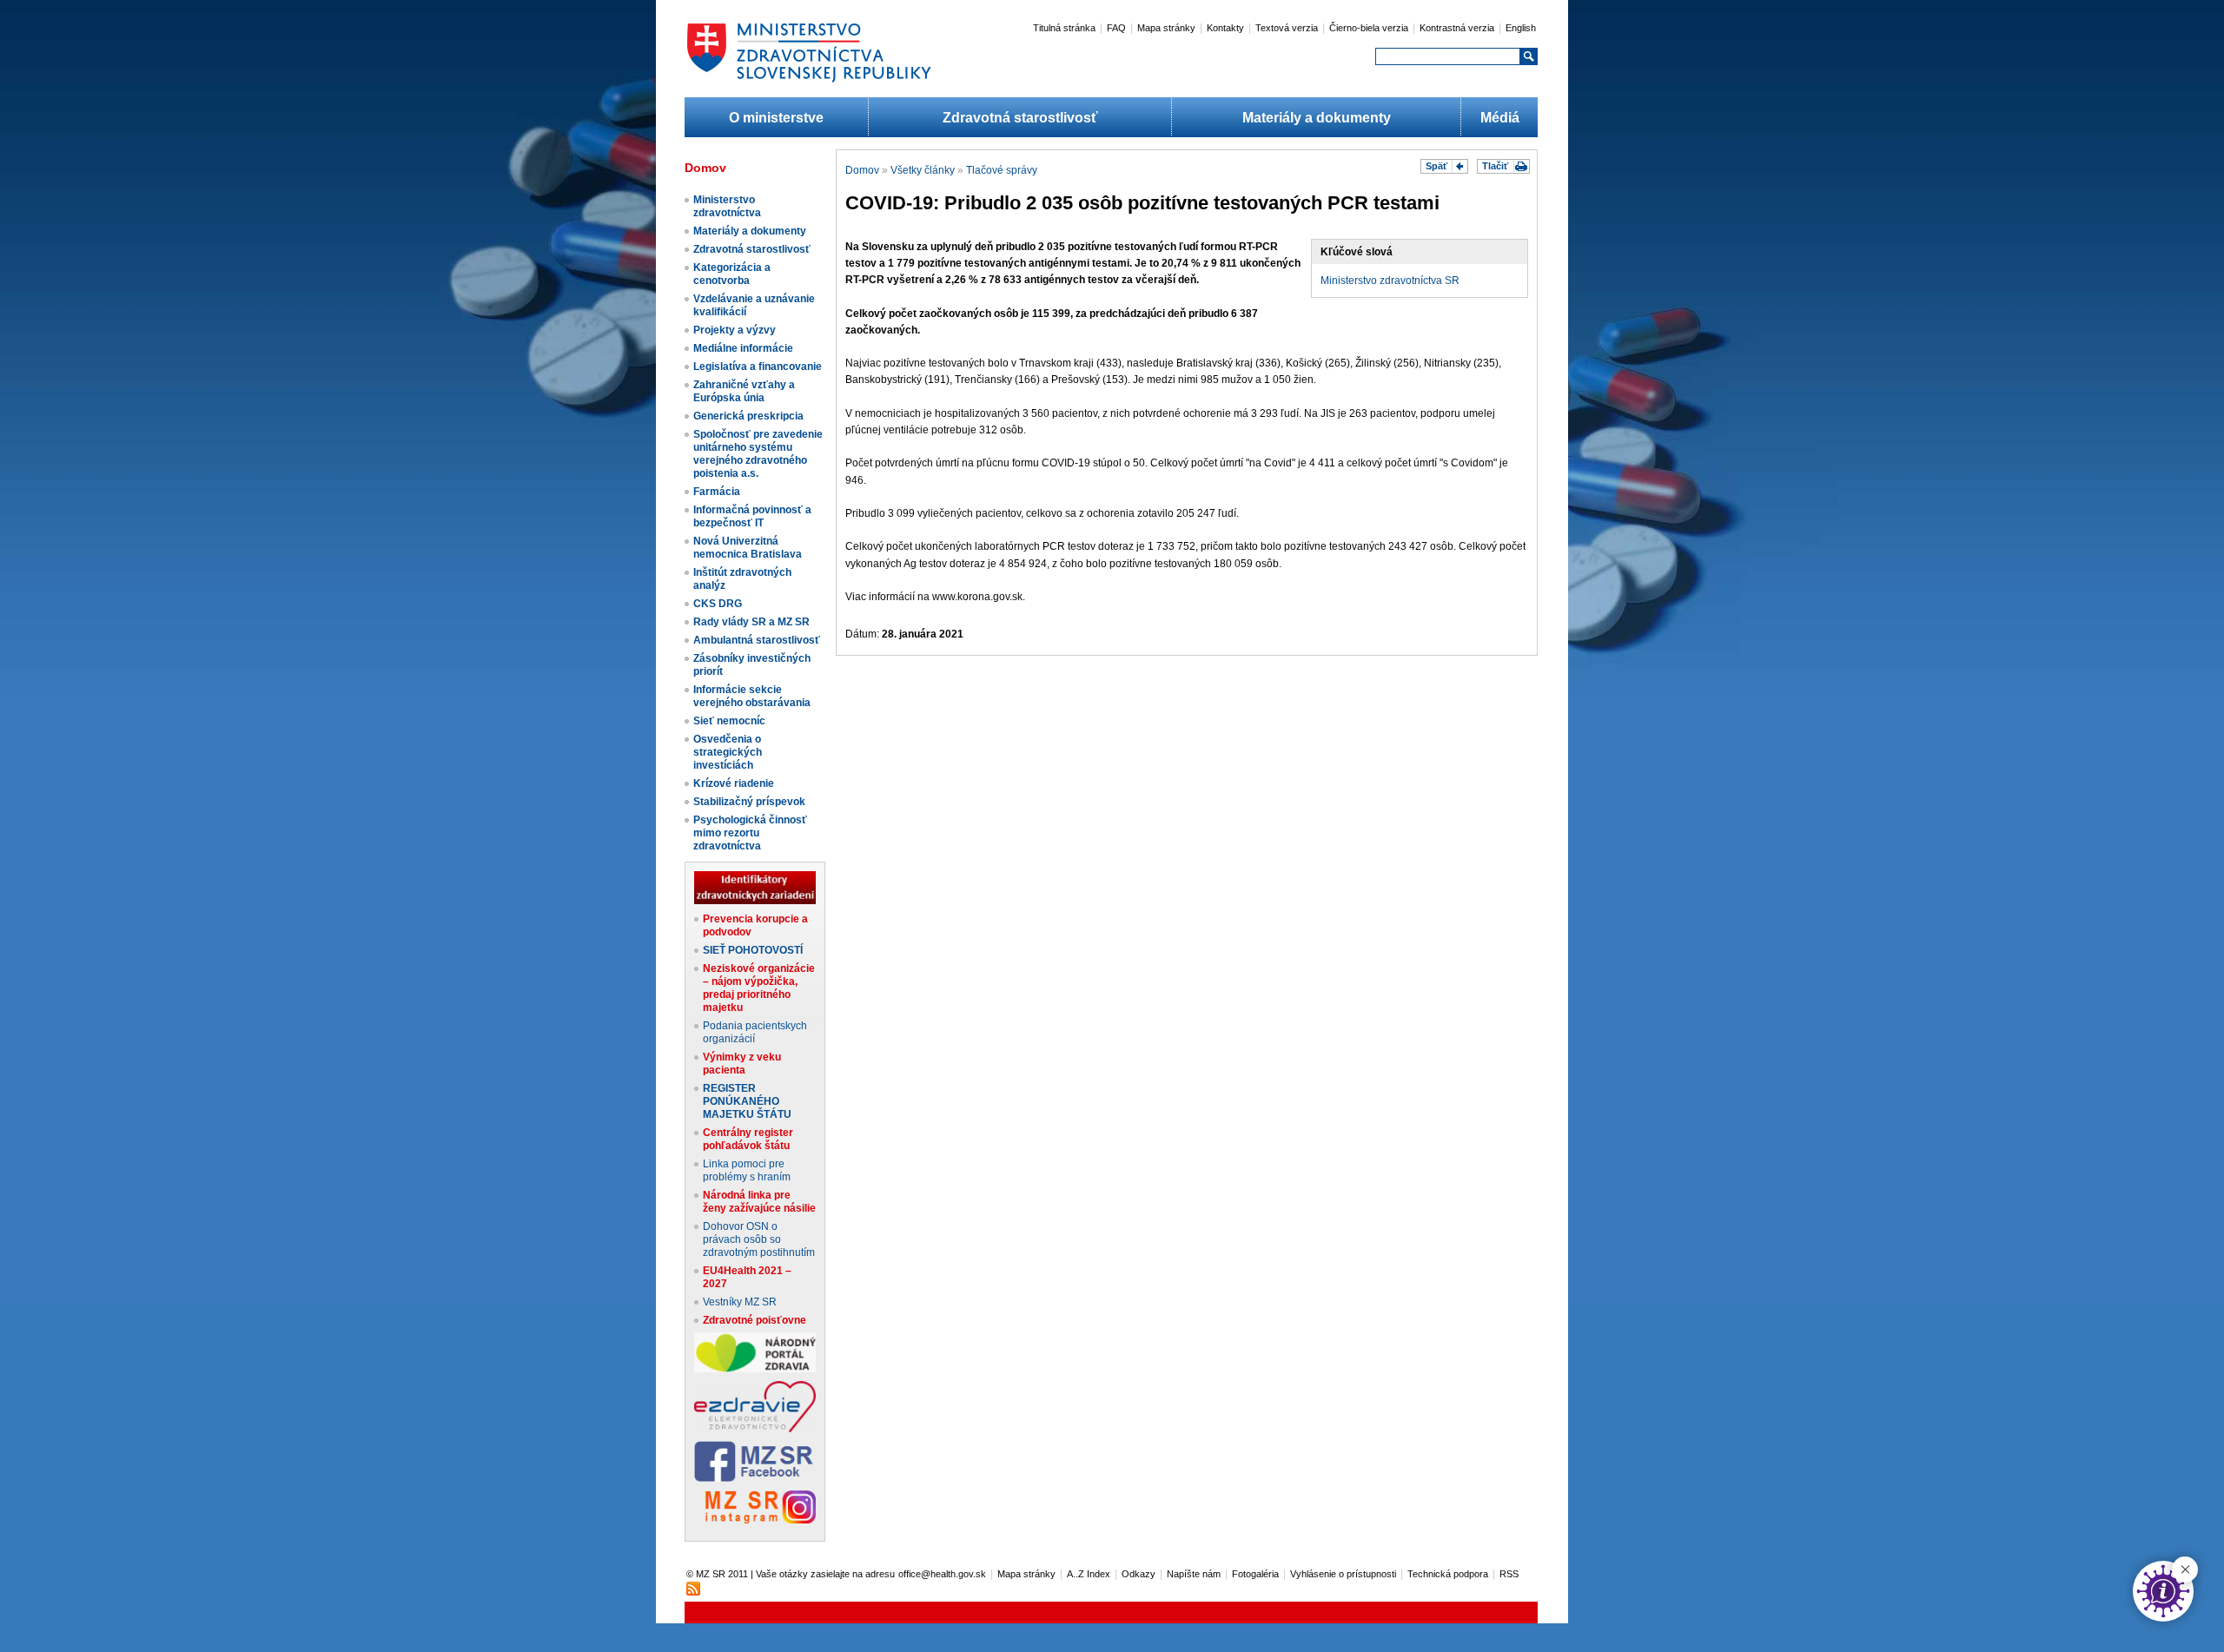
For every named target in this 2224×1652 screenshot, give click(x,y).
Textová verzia (1287, 28)
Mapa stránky (1166, 28)
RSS (1509, 1574)
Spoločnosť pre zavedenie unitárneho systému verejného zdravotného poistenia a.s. (758, 454)
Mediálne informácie (743, 348)
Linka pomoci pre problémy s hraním (747, 1170)
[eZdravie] (755, 1429)
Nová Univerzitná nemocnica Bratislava (748, 548)
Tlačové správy (1002, 170)
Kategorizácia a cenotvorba (732, 274)
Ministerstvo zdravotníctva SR (1390, 281)
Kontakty (1225, 28)
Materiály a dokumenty (1317, 118)
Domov (862, 170)
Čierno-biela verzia (1369, 28)
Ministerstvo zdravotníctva (727, 206)
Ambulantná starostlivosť (757, 640)
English (1521, 28)
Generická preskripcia (748, 416)
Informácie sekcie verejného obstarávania (752, 696)
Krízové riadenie (734, 783)
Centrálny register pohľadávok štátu (748, 1139)
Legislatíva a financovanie (758, 367)
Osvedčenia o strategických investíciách (728, 752)
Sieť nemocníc (729, 721)
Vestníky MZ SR (740, 1302)
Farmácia (717, 492)
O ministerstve (776, 118)
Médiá (1500, 118)
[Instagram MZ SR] (755, 1520)
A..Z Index (1089, 1574)
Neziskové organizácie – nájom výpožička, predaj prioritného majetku (759, 988)
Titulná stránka (1064, 28)
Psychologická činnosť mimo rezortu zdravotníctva (750, 833)
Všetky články (923, 170)
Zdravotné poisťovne (755, 1320)
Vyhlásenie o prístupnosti (1343, 1574)
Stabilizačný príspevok (749, 802)
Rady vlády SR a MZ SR (751, 622)
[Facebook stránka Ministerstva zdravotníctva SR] (755, 1478)
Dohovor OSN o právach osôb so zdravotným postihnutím (759, 1239)
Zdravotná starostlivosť (1020, 118)
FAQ (1116, 28)
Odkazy (1138, 1574)
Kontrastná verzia (1457, 28)
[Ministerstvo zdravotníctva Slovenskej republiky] (809, 82)
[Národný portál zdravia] (755, 1369)
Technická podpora (1448, 1574)
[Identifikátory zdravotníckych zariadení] (755, 901)
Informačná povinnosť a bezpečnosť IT (752, 516)
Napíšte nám (1194, 1574)
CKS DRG (718, 604)
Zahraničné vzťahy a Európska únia (744, 391)
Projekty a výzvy (735, 330)
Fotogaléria (1255, 1574)
